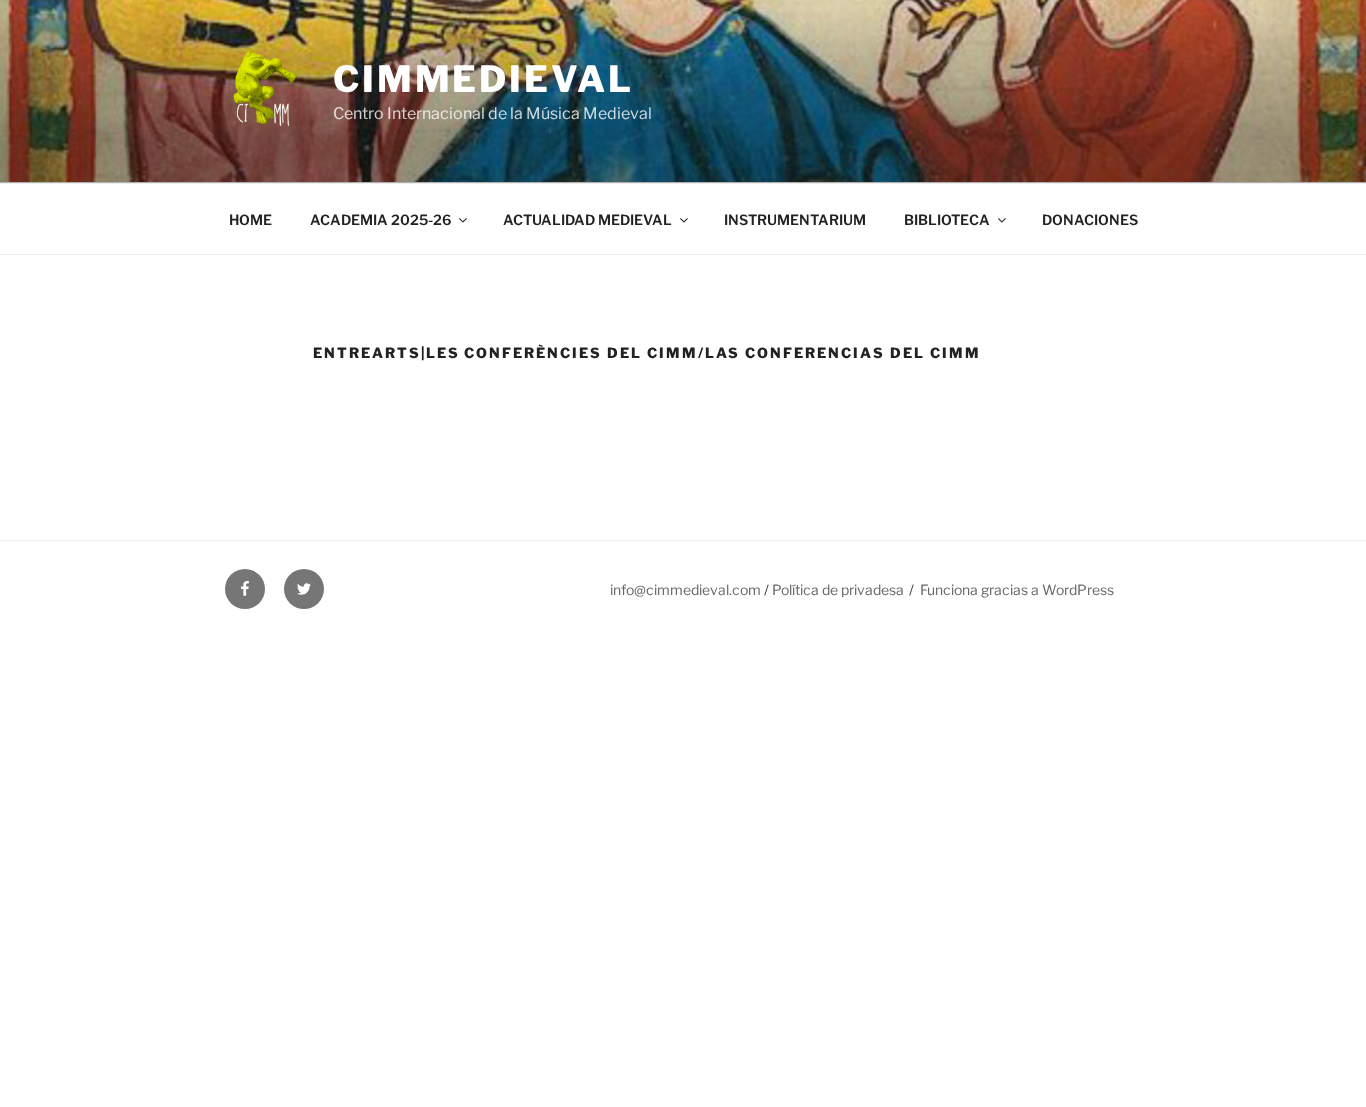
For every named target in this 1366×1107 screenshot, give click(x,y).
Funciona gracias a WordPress (1017, 589)
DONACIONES (1090, 219)
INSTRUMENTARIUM (795, 219)
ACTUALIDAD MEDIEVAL (587, 219)
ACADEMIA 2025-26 (380, 219)
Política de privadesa (838, 589)
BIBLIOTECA (947, 219)
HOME (250, 219)
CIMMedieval (483, 79)
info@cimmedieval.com (685, 589)
